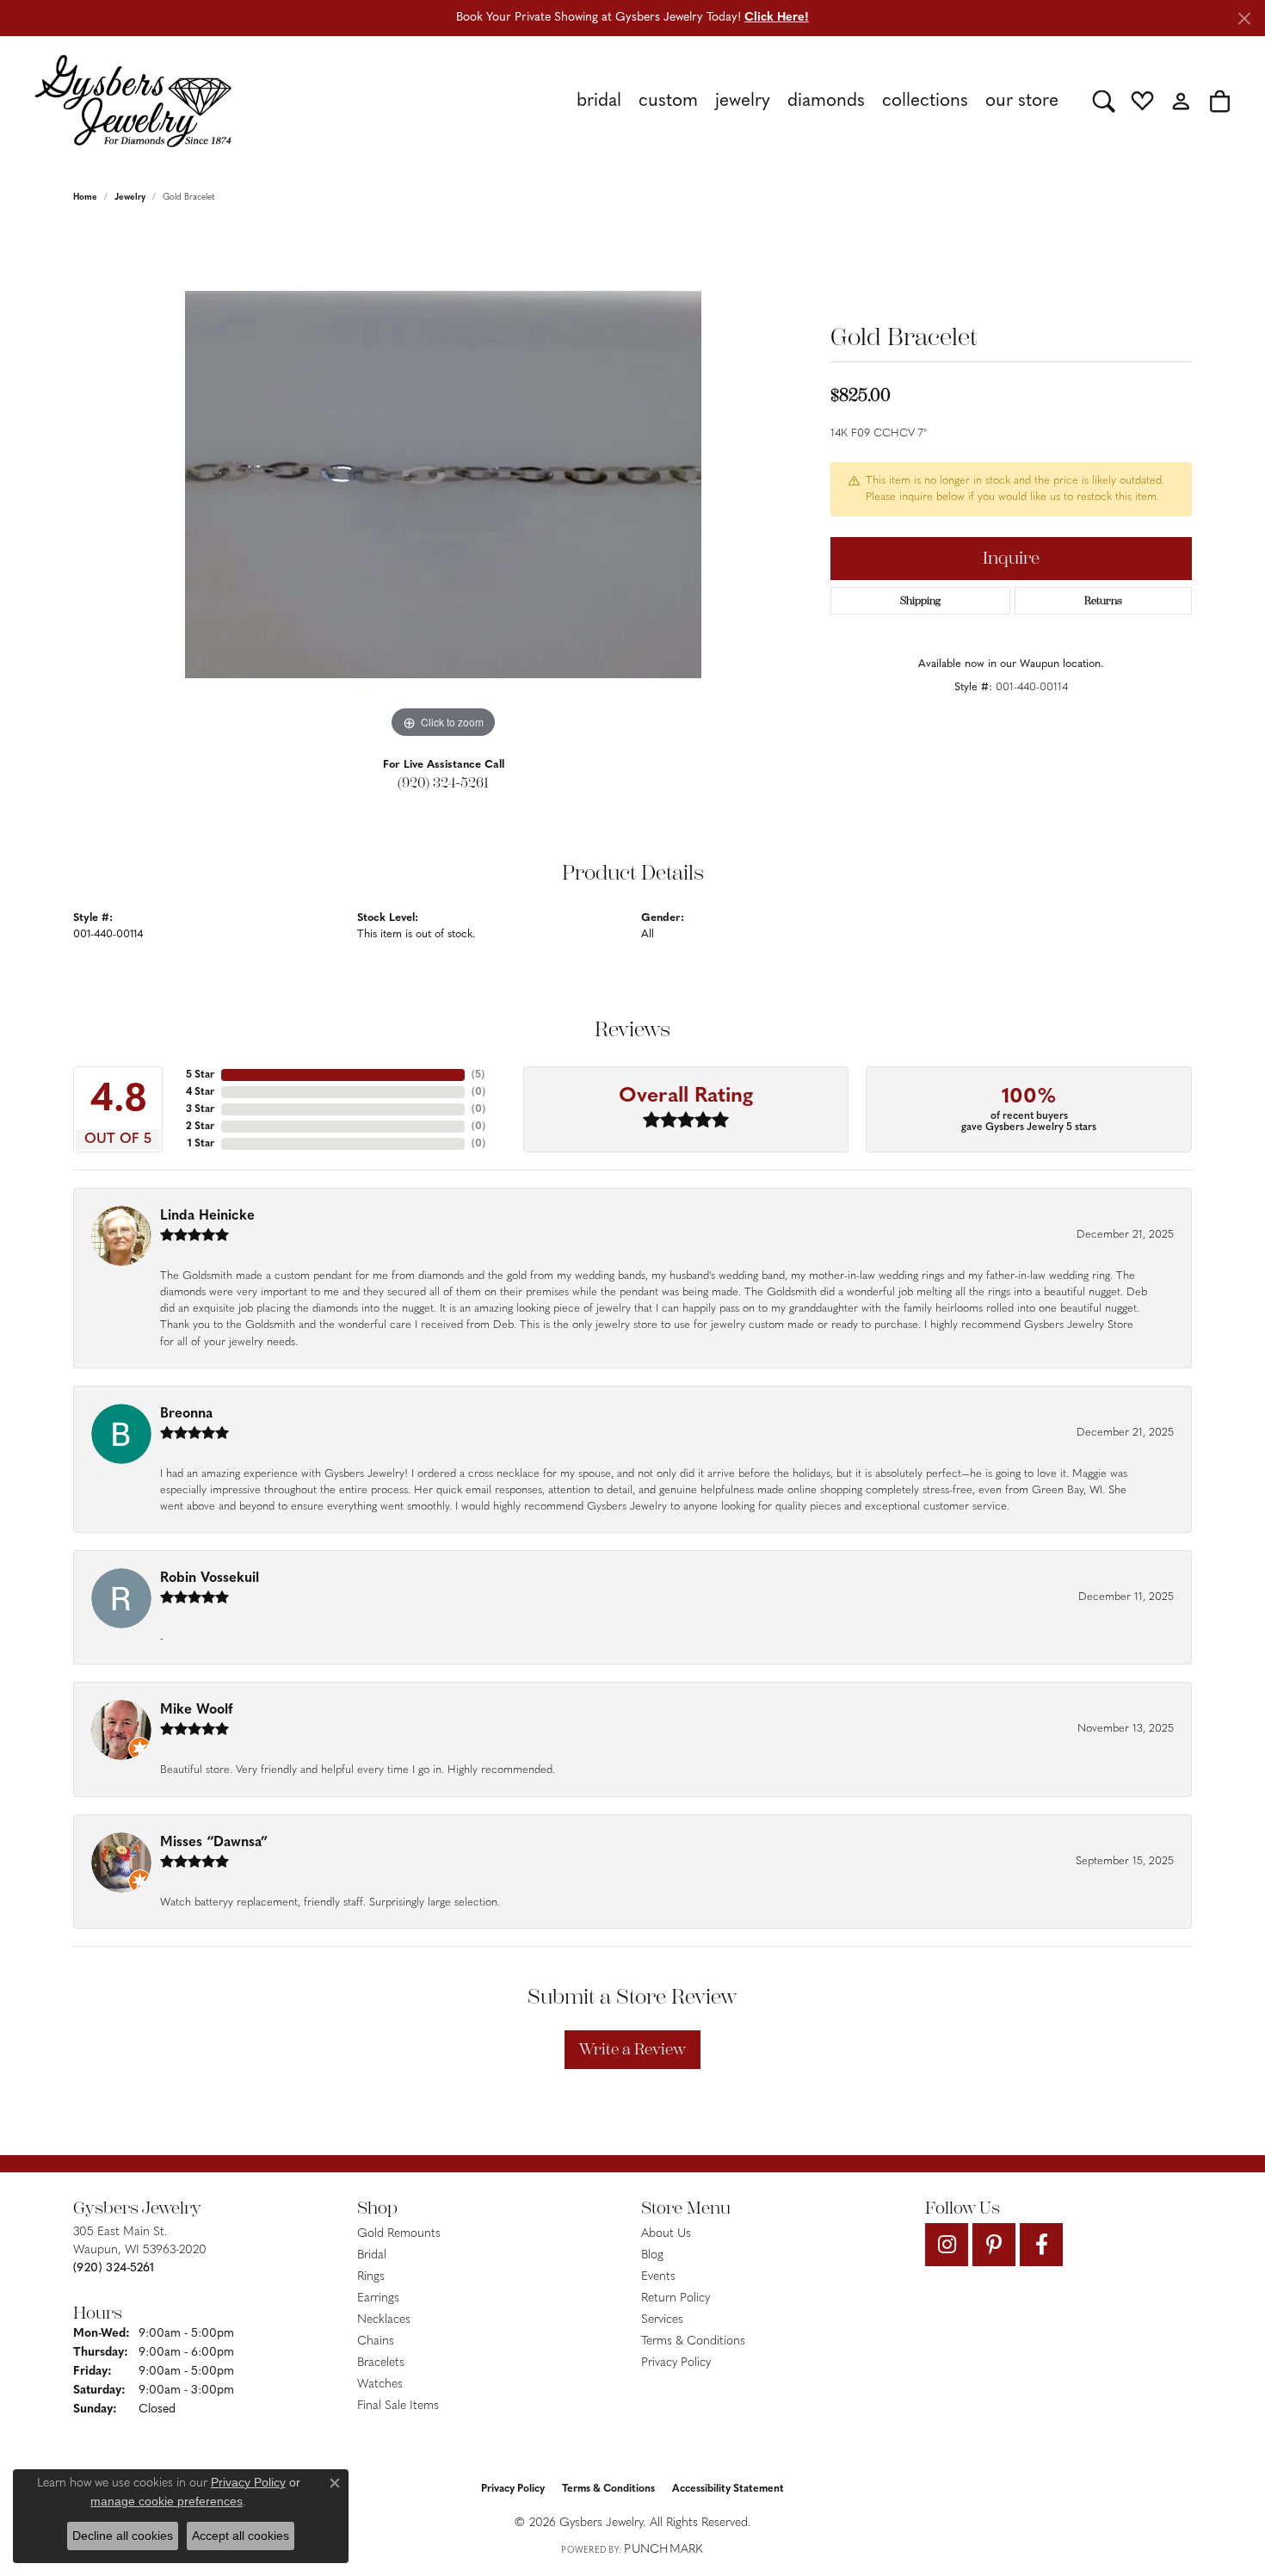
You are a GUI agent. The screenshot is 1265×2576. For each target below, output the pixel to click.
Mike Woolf (196, 1710)
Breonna (186, 1414)
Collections (925, 101)
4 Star (200, 1092)
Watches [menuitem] (380, 2384)
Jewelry (743, 101)
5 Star (200, 1075)
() (478, 1075)
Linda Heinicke (207, 1216)
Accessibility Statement (728, 2489)
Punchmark (663, 2550)
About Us (666, 2234)
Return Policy (676, 2298)
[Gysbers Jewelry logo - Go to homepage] (133, 101)
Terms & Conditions (693, 2341)
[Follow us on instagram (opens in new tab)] (947, 2245)
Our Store (1022, 101)
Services (662, 2320)
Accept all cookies (241, 2536)
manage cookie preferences (167, 2501)
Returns (1103, 601)
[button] (1104, 101)
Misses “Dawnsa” (214, 1843)
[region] (443, 485)
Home (85, 198)
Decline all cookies (123, 2536)
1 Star (201, 1144)
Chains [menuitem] (376, 2341)
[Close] (1244, 19)
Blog (652, 2255)
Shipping (920, 601)
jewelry (130, 198)
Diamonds (826, 101)
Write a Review (632, 2049)
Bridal (599, 101)
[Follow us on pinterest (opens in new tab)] (994, 2245)
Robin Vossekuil (210, 1578)
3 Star (200, 1109)
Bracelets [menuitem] (381, 2363)
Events (658, 2277)
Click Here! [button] (777, 18)
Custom (668, 101)
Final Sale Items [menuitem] (398, 2406)
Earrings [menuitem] (378, 2298)
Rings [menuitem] (371, 2277)
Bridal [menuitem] (372, 2255)
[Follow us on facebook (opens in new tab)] (1041, 2245)
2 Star (200, 1127)
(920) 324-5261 (443, 783)
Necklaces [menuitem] (384, 2320)
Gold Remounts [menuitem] (399, 2234)
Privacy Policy (676, 2363)
